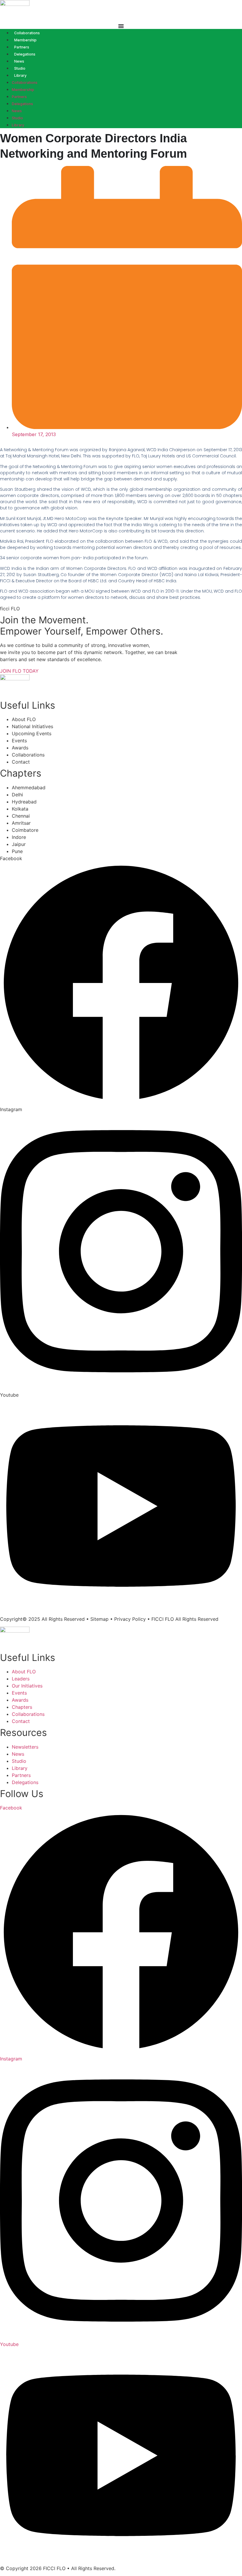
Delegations (25, 54)
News (19, 61)
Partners (22, 47)
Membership (25, 40)
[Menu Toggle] (121, 26)
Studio (20, 68)
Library (20, 75)
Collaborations (27, 33)
